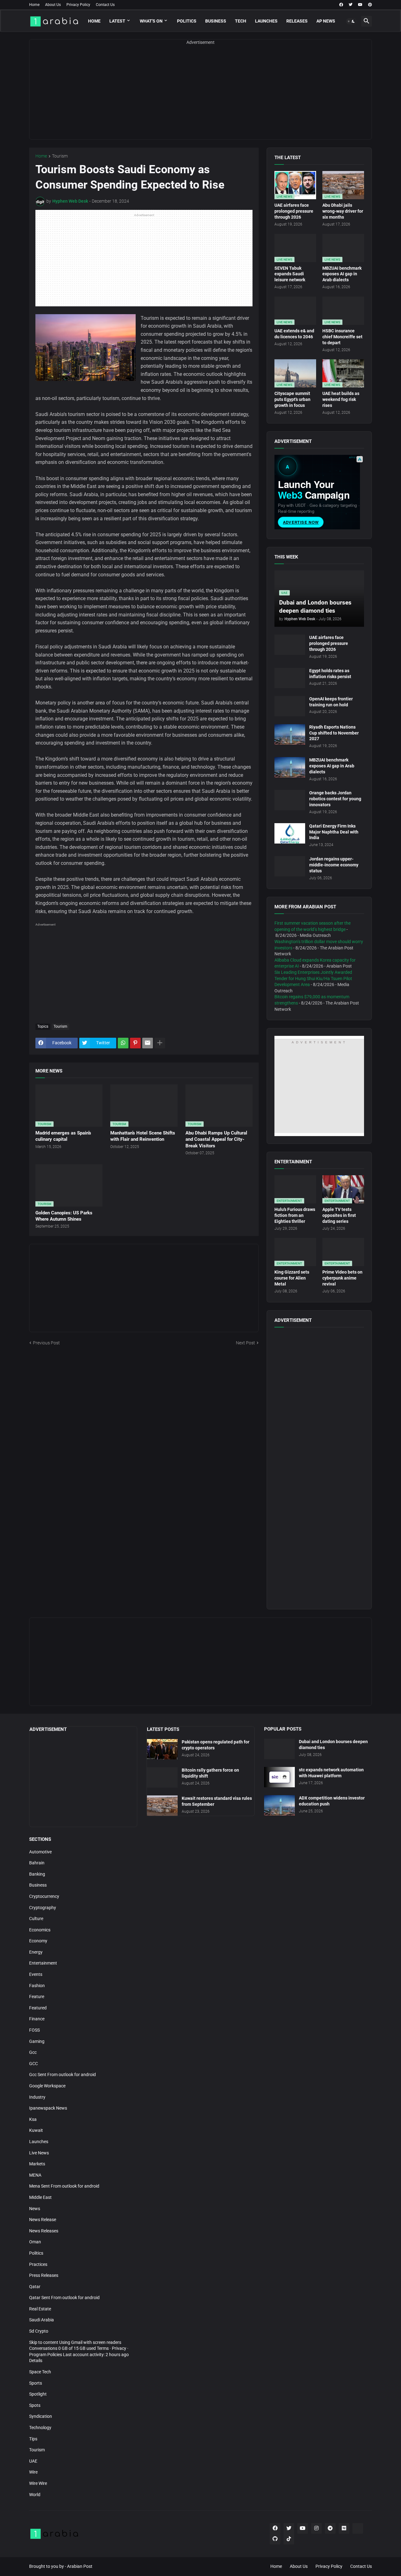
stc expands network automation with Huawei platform (331, 1773)
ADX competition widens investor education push (332, 1801)
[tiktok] (289, 2539)
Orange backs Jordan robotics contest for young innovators (335, 799)
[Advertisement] (200, 96)
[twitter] (351, 5)
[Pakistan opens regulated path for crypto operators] (162, 1749)
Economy (38, 1941)
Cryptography (43, 1908)
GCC (34, 2064)
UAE (33, 2461)
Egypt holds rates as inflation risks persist (330, 674)
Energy (36, 1952)
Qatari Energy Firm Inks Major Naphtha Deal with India (334, 832)
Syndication (41, 2416)
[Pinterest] (135, 1043)
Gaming (37, 2041)
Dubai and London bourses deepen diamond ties (333, 1745)
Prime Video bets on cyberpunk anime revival (342, 1278)
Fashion (37, 1986)
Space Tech (40, 2372)
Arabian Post (80, 2566)
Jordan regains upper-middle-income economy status (334, 865)
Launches (266, 21)
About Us (53, 5)
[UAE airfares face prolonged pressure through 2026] (290, 645)
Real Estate (40, 2309)
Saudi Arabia (42, 2320)
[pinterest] (370, 5)
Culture (36, 1919)
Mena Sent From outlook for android (64, 2186)
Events (36, 1974)
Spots (35, 2405)
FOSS (34, 2030)
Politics (187, 21)
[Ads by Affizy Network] (360, 459)
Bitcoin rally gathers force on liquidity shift (210, 1773)
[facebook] (341, 5)
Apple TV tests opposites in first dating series (339, 1215)
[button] (351, 21)
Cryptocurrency (44, 1896)
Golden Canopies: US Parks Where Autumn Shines (64, 1216)
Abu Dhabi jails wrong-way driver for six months (343, 211)
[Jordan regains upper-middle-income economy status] (290, 866)
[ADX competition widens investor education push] (279, 1805)
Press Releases (44, 2275)
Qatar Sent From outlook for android (64, 2298)
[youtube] (360, 5)
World (35, 2495)
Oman (35, 2242)
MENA (35, 2175)
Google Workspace (47, 2086)
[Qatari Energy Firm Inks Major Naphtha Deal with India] (290, 833)
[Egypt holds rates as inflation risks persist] (290, 678)
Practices (38, 2264)
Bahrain (37, 1863)
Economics (40, 1930)
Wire (33, 2472)
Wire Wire (38, 2483)
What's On (151, 21)
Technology (40, 2428)
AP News (326, 21)
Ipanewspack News (48, 2108)
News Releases (44, 2231)
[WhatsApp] (123, 1043)
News (35, 2209)
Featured (38, 2008)
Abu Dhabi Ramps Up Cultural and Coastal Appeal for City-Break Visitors (216, 1139)
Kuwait (36, 2130)
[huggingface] (358, 2528)
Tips (33, 2439)
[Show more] (160, 1043)
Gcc (33, 2052)
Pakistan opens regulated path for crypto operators (216, 1745)
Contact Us (105, 5)
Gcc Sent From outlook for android (62, 2075)
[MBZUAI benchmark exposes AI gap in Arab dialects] (290, 767)
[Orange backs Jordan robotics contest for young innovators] (290, 800)
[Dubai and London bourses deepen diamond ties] (279, 1749)
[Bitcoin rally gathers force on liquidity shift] (162, 1777)
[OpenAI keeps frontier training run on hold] (290, 706)
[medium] (344, 2528)
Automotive (40, 1852)
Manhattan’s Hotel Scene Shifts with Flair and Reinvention (143, 1136)
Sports (36, 2383)
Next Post (245, 1343)
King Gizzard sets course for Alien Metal (292, 1278)
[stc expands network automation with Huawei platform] (279, 1777)
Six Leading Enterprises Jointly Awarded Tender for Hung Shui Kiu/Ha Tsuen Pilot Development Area (313, 978)
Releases (297, 21)
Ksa (33, 2119)
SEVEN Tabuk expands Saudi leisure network (290, 274)
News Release (43, 2220)
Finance (37, 2019)
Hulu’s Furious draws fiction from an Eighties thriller (295, 1215)
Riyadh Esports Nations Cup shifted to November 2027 (334, 733)
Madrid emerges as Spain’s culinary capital (63, 1136)
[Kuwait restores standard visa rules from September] (162, 1806)
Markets (37, 2164)
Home (34, 5)
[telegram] (330, 2528)
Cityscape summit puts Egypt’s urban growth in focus (292, 399)
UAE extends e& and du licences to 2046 (294, 334)
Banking (37, 1874)
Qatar (35, 2287)
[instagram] (316, 2528)
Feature (37, 1997)
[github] (275, 2539)
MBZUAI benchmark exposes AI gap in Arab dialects (342, 274)
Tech (241, 21)
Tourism (60, 156)
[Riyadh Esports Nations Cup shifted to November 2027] (290, 734)
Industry (37, 2097)
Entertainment (43, 1963)
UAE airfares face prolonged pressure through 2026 (294, 211)
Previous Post (46, 1343)
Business (216, 21)
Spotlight (38, 2394)
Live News (39, 2153)
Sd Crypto (39, 2331)
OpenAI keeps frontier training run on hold (331, 702)
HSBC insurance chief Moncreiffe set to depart (342, 337)
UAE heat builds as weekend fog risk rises (341, 399)
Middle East (40, 2197)
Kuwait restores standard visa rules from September (217, 1801)
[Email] (148, 1043)
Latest (117, 21)
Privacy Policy (78, 5)
